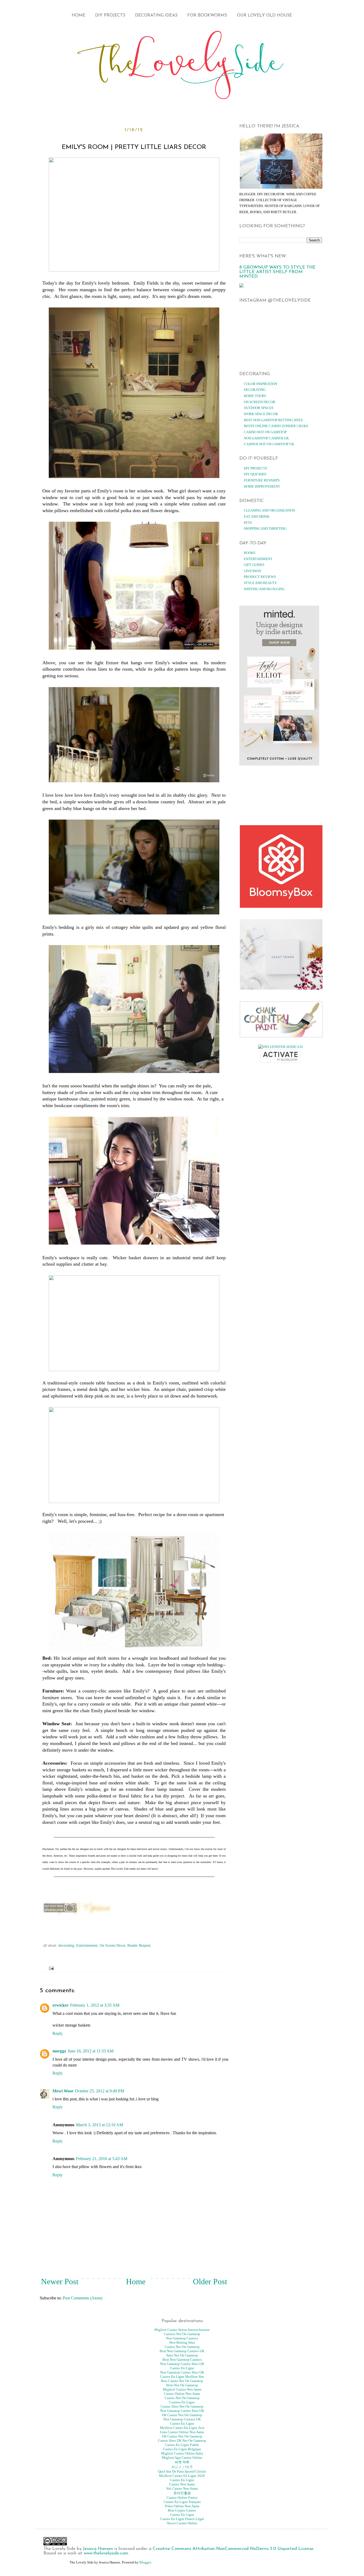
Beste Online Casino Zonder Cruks (276, 426)
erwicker (60, 2005)
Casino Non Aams (182, 2484)
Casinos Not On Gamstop (182, 2334)
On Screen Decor (112, 1945)
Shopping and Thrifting (265, 528)
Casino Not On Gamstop (265, 432)
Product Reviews (260, 577)
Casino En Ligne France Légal (182, 2519)
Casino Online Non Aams (182, 2394)
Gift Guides (254, 565)
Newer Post (60, 2281)
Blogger (145, 2562)
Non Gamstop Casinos (182, 2338)
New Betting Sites (182, 2342)
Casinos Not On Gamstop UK (269, 444)
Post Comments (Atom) (82, 2298)
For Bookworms (207, 15)
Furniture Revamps (262, 480)
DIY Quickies (255, 474)
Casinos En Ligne (182, 2402)
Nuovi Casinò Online (182, 2523)
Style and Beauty (260, 583)
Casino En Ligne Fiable (182, 2445)
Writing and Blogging (264, 589)
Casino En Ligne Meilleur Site (182, 2377)
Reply (58, 2033)
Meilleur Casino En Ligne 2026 (182, 2476)
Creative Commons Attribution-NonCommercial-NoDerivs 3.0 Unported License (233, 2549)
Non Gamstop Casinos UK (266, 438)
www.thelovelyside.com (106, 2553)
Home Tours (255, 396)
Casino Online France (182, 2498)
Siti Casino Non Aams (182, 2488)
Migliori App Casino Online (182, 2458)
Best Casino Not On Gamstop (182, 2381)
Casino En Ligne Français (182, 2502)
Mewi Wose (63, 2091)
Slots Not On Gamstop (182, 2385)
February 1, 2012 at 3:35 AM (95, 2005)
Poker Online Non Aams (182, 2506)
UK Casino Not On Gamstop (182, 2415)
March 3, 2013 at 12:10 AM (100, 2125)
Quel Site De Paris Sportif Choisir (182, 2471)
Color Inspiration (260, 384)
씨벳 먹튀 (182, 2462)
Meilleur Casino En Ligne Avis (182, 2428)
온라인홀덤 (182, 2493)
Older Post (210, 2281)
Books (250, 553)
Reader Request (139, 1945)
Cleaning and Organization (269, 510)
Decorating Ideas (156, 15)
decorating (66, 1945)
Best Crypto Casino (182, 2510)
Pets (248, 523)
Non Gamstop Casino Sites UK (182, 2364)
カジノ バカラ (182, 2467)
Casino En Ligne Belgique (182, 2449)
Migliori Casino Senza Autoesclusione (182, 2330)
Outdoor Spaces (259, 408)
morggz (59, 2051)
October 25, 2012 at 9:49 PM (100, 2091)
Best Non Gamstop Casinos (182, 2360)
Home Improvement (262, 486)
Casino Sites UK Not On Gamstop (182, 2441)
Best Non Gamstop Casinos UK (182, 2351)
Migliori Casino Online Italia (182, 2453)
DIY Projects (110, 15)
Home (78, 15)
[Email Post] (50, 1968)
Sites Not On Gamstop (182, 2355)
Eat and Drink (257, 517)
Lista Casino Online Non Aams (182, 2432)
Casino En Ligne (182, 2368)
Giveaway (253, 571)
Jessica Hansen (98, 2549)
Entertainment (87, 1945)
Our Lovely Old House (264, 15)
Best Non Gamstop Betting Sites (273, 420)
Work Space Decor (261, 414)
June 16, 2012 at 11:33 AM (91, 2051)
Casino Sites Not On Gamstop (182, 2406)
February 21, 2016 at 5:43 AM (102, 2159)
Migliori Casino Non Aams (182, 2389)
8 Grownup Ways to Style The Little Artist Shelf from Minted (277, 272)
